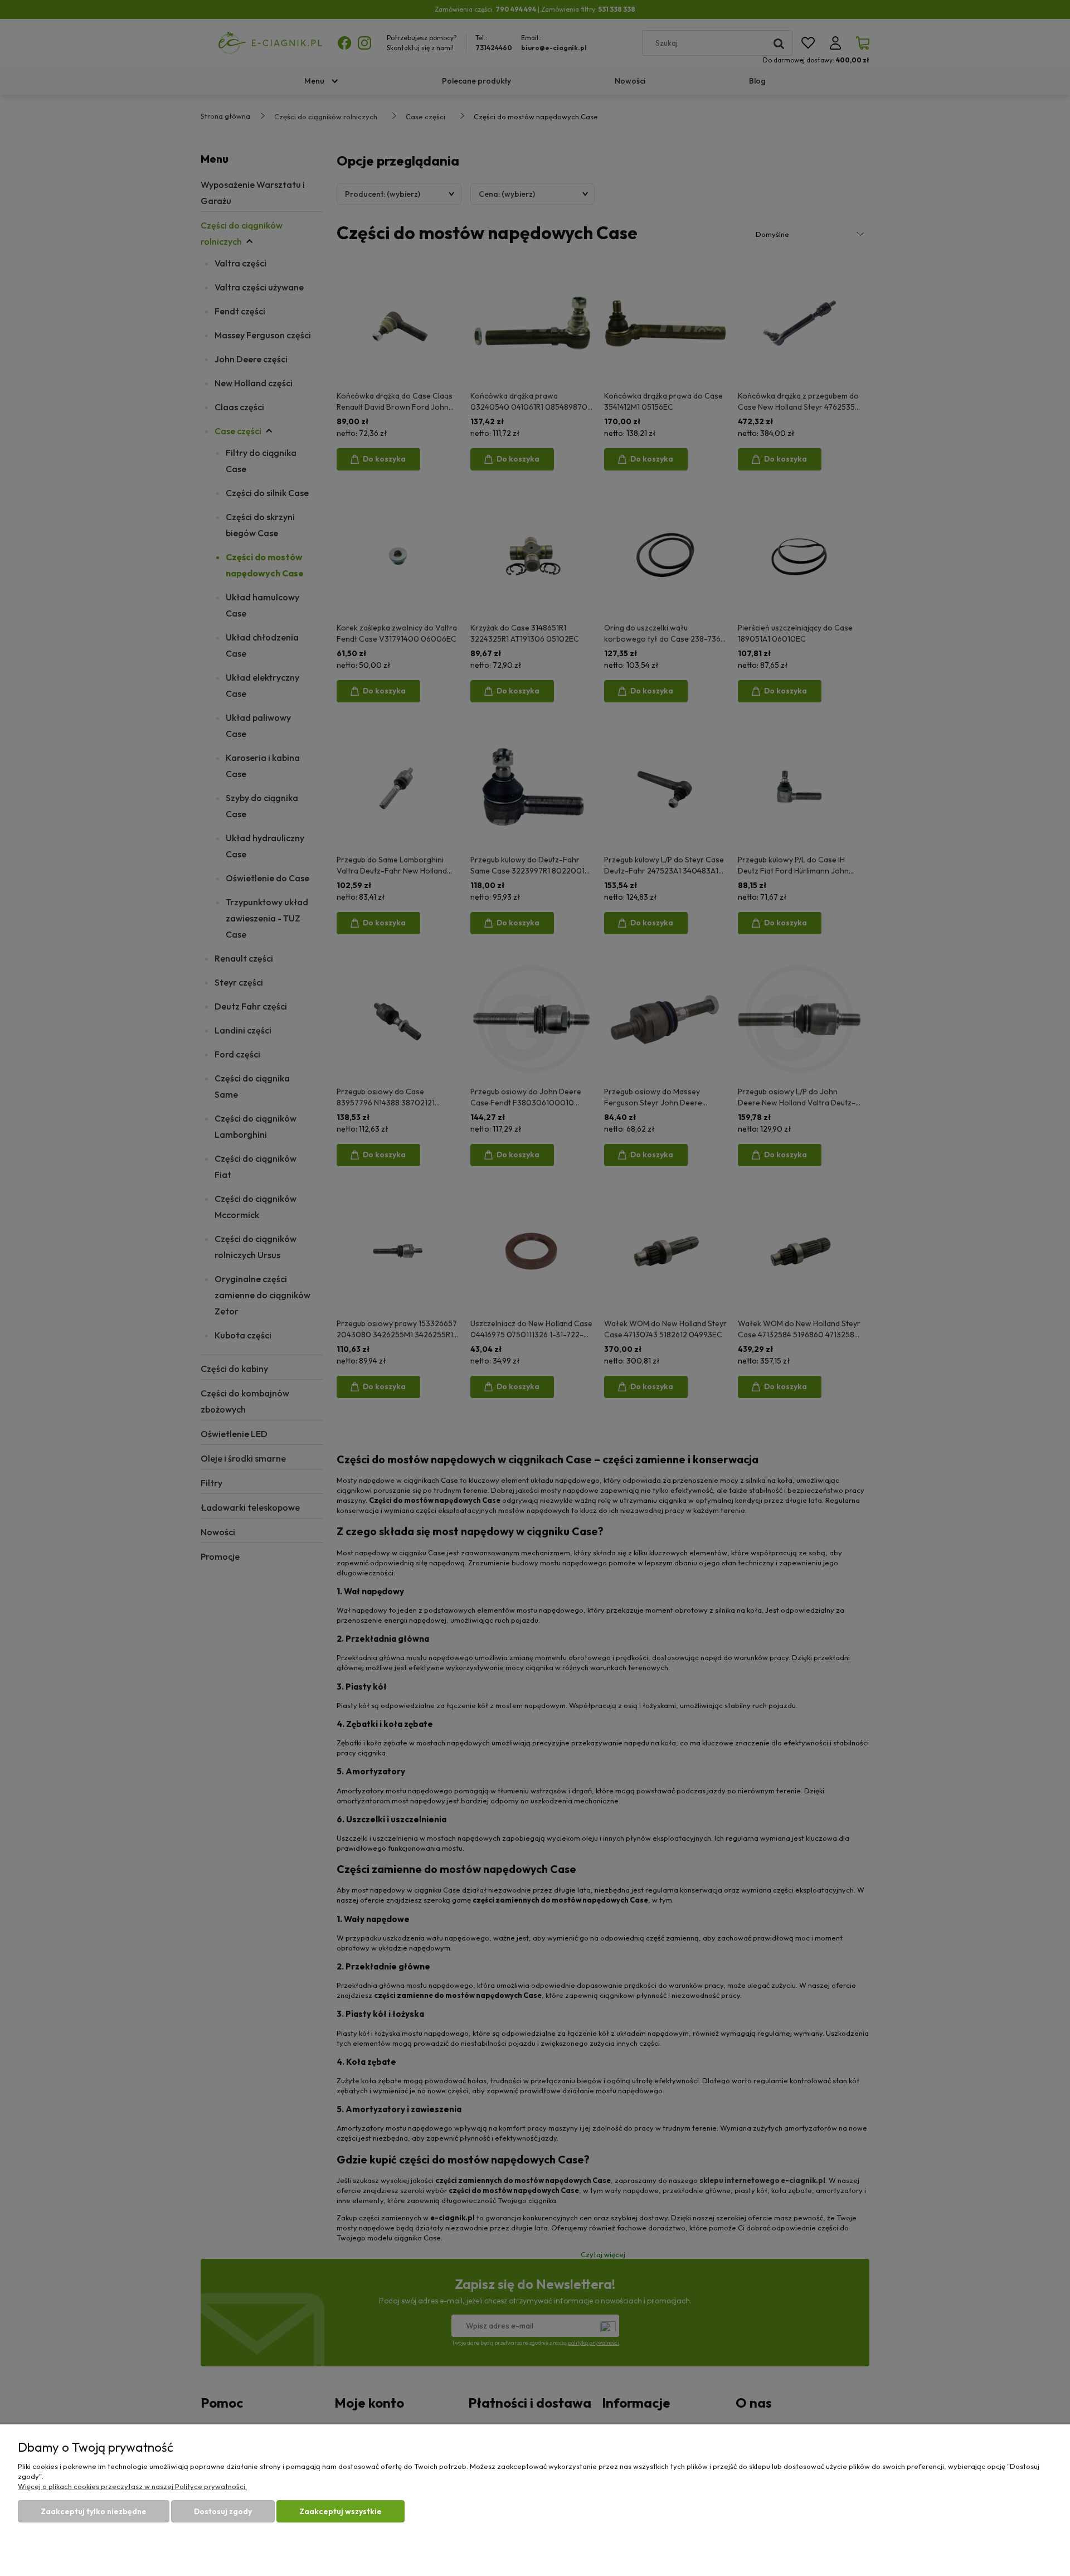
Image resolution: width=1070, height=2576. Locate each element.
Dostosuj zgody (223, 2511)
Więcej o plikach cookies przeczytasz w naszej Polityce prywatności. (132, 2486)
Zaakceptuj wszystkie (341, 2511)
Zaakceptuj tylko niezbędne (94, 2511)
